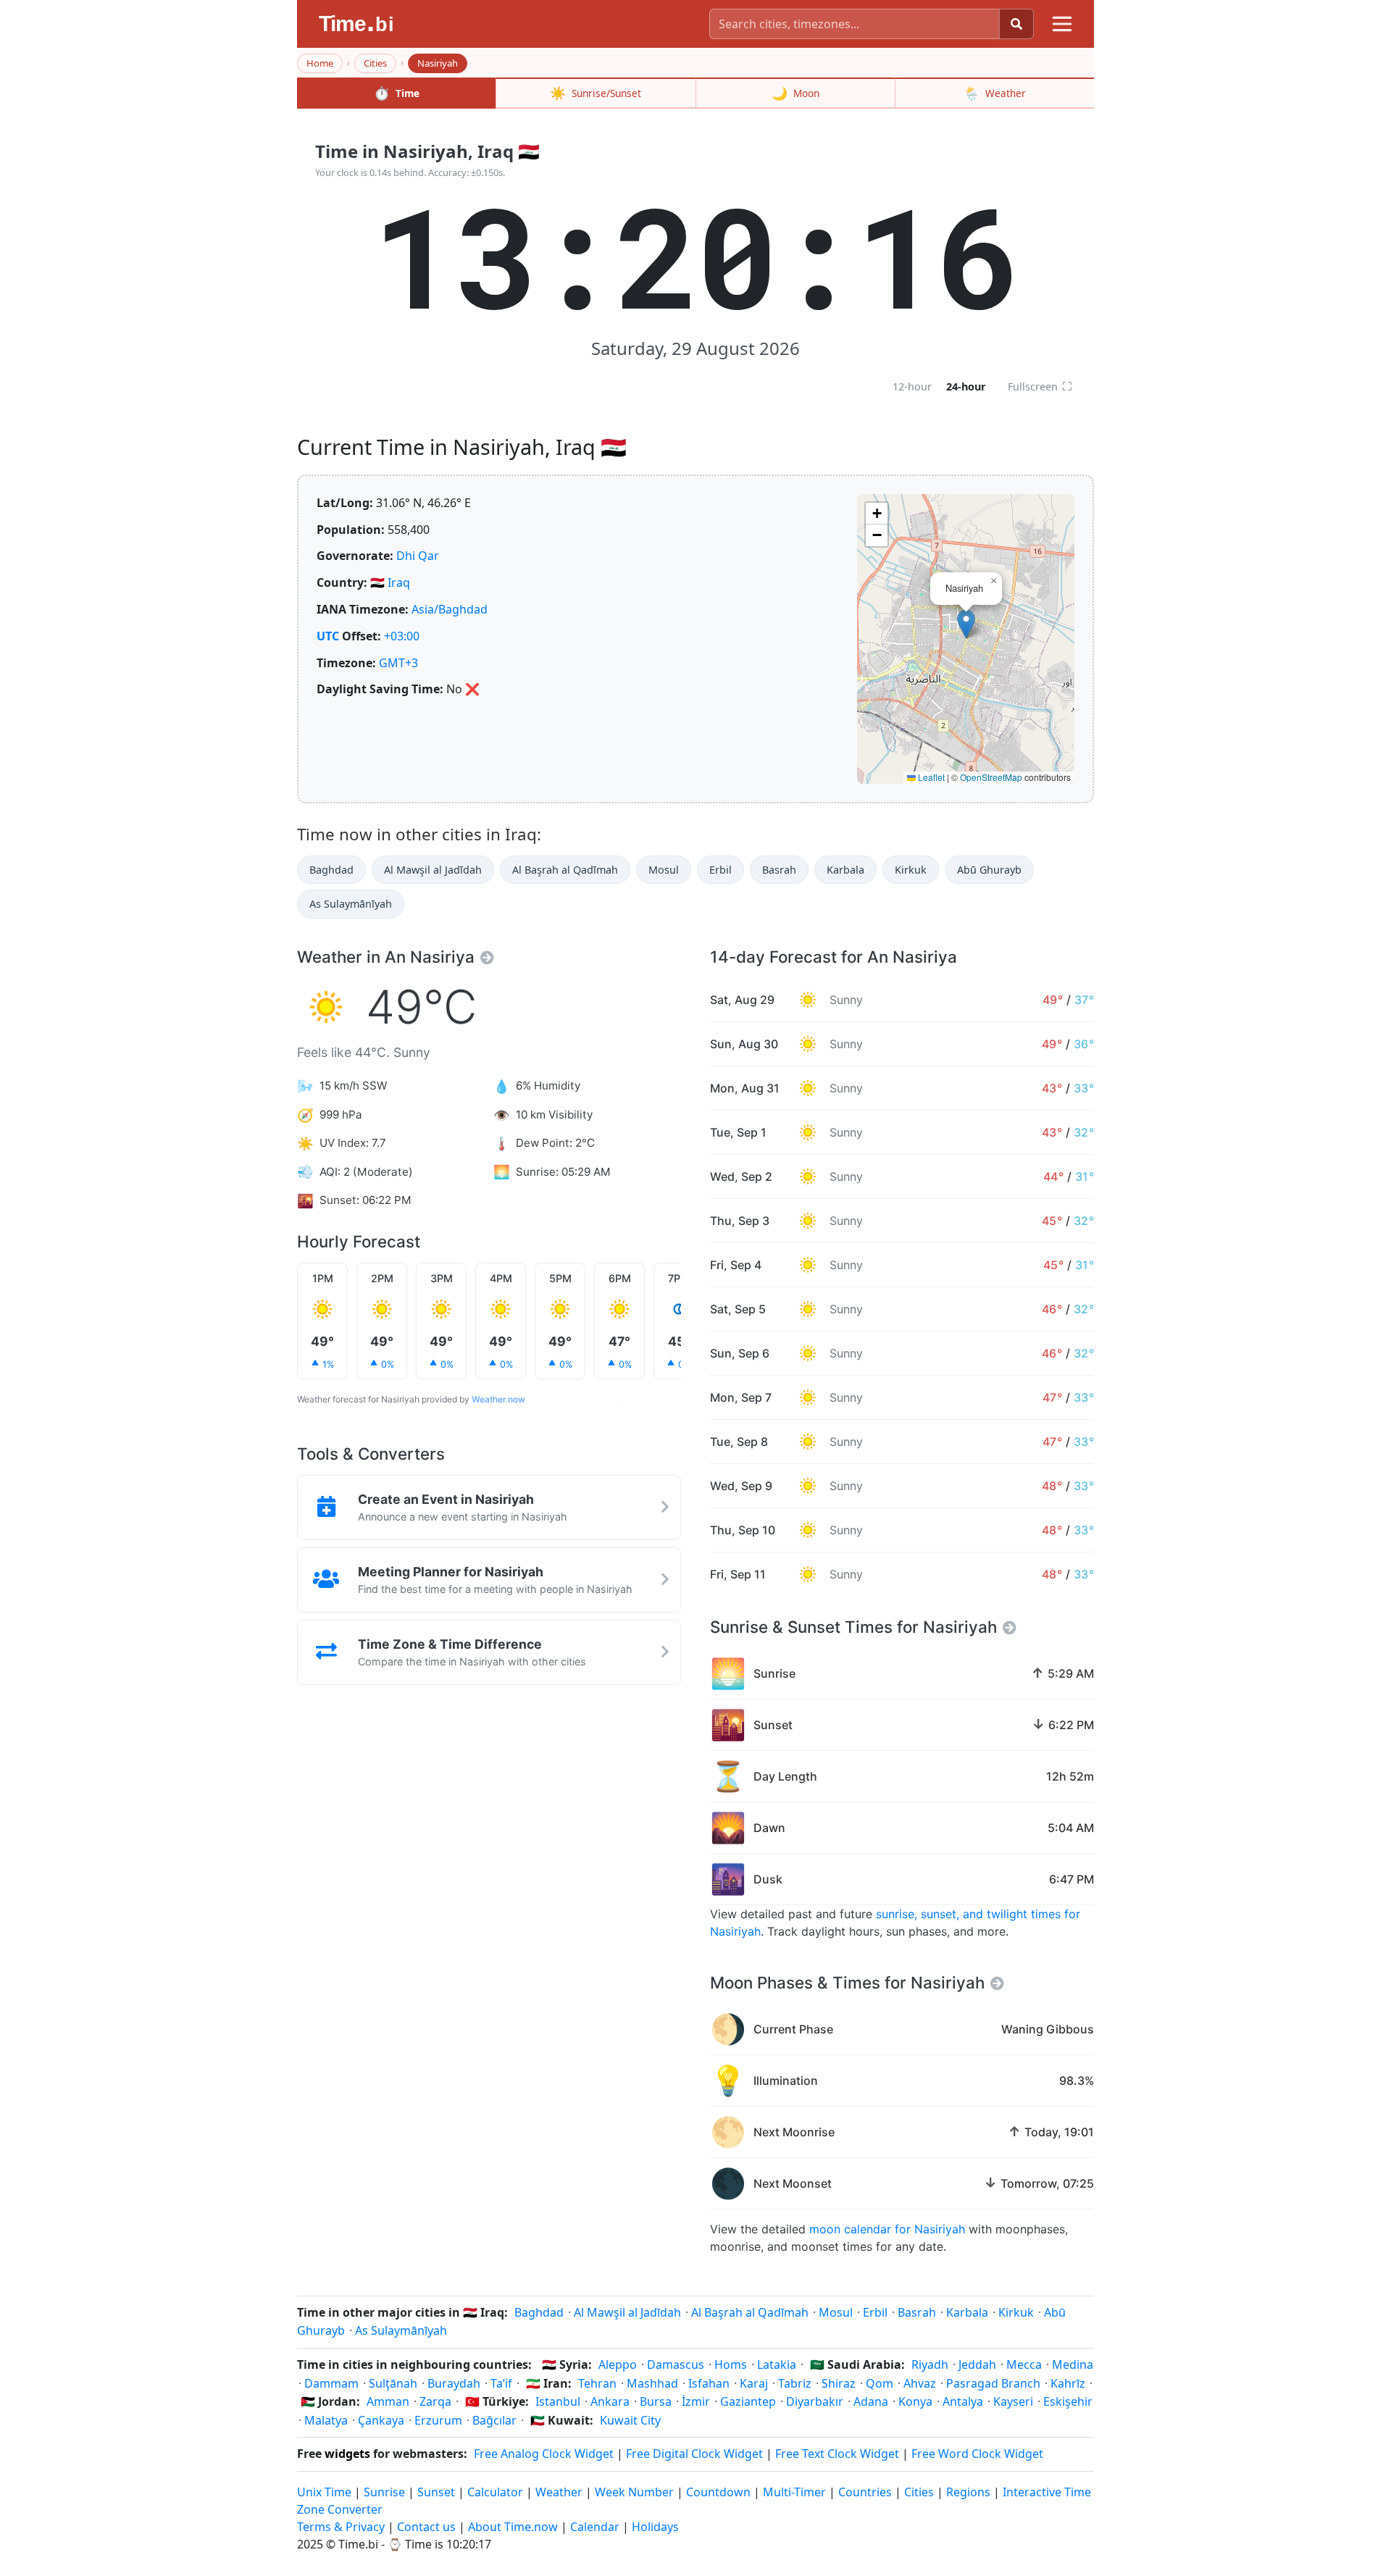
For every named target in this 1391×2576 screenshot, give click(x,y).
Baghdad (331, 870)
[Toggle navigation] (1062, 24)
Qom (880, 2383)
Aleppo (618, 2364)
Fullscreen (1040, 386)
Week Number (634, 2492)
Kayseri (1013, 2401)
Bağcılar (494, 2420)
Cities (375, 63)
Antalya (963, 2401)
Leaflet (930, 777)
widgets (347, 2454)
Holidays (655, 2527)
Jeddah (977, 2364)
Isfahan (709, 2383)
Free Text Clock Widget (837, 2454)
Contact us (426, 2527)
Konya (915, 2401)
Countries (865, 2492)
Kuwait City (630, 2420)
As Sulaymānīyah (351, 904)
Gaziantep (748, 2401)
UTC (328, 636)
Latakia (777, 2364)
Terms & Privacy (341, 2527)
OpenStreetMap (991, 777)
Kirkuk (911, 870)
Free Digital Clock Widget (694, 2454)
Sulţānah (393, 2383)
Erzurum (438, 2420)
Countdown (718, 2492)
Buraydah (454, 2383)
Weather (995, 93)
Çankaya (381, 2420)
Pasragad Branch (993, 2383)
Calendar (595, 2527)
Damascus (676, 2364)
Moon (795, 93)
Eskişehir (1068, 2401)
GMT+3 (398, 663)
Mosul (664, 870)
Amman (388, 2401)
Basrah (779, 870)
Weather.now (498, 1399)
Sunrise (384, 2492)
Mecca (1024, 2364)
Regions (968, 2492)
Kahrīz (1068, 2383)
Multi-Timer (794, 2492)
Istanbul (558, 2401)
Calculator (495, 2492)
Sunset (436, 2492)
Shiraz (839, 2383)
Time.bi (358, 2544)
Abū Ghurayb (989, 870)
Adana (871, 2401)
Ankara (610, 2401)
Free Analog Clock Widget (544, 2454)
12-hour (912, 386)
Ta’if (501, 2383)
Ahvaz (920, 2383)
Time (397, 93)
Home (320, 63)
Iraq (399, 582)
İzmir (696, 2401)
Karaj (754, 2383)
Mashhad (652, 2383)
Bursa (656, 2401)
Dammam (331, 2383)
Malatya (326, 2420)
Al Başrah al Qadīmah (565, 870)
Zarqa (435, 2401)
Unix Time (324, 2492)
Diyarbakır (815, 2401)
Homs (731, 2364)
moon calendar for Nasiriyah (887, 2229)
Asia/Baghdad (450, 609)
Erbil (720, 870)
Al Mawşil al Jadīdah (433, 870)
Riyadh (930, 2364)
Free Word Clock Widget (977, 2454)
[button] (966, 624)
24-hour (966, 386)
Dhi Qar (418, 556)
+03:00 (402, 636)
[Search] (1016, 24)
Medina (1073, 2364)
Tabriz (795, 2383)
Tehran (597, 2383)
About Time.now (513, 2527)
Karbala (845, 870)
